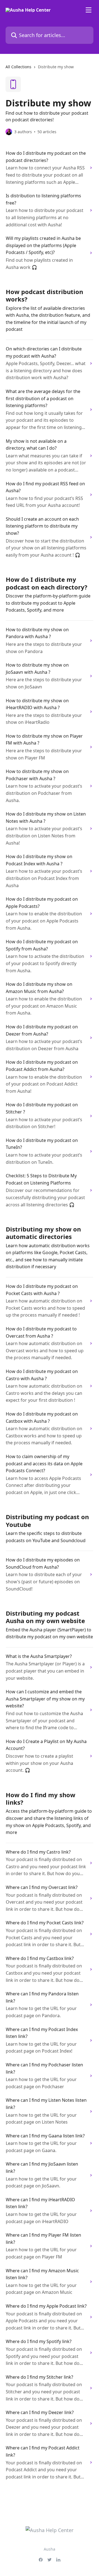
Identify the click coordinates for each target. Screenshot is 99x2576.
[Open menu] (89, 10)
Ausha (50, 2549)
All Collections (18, 67)
